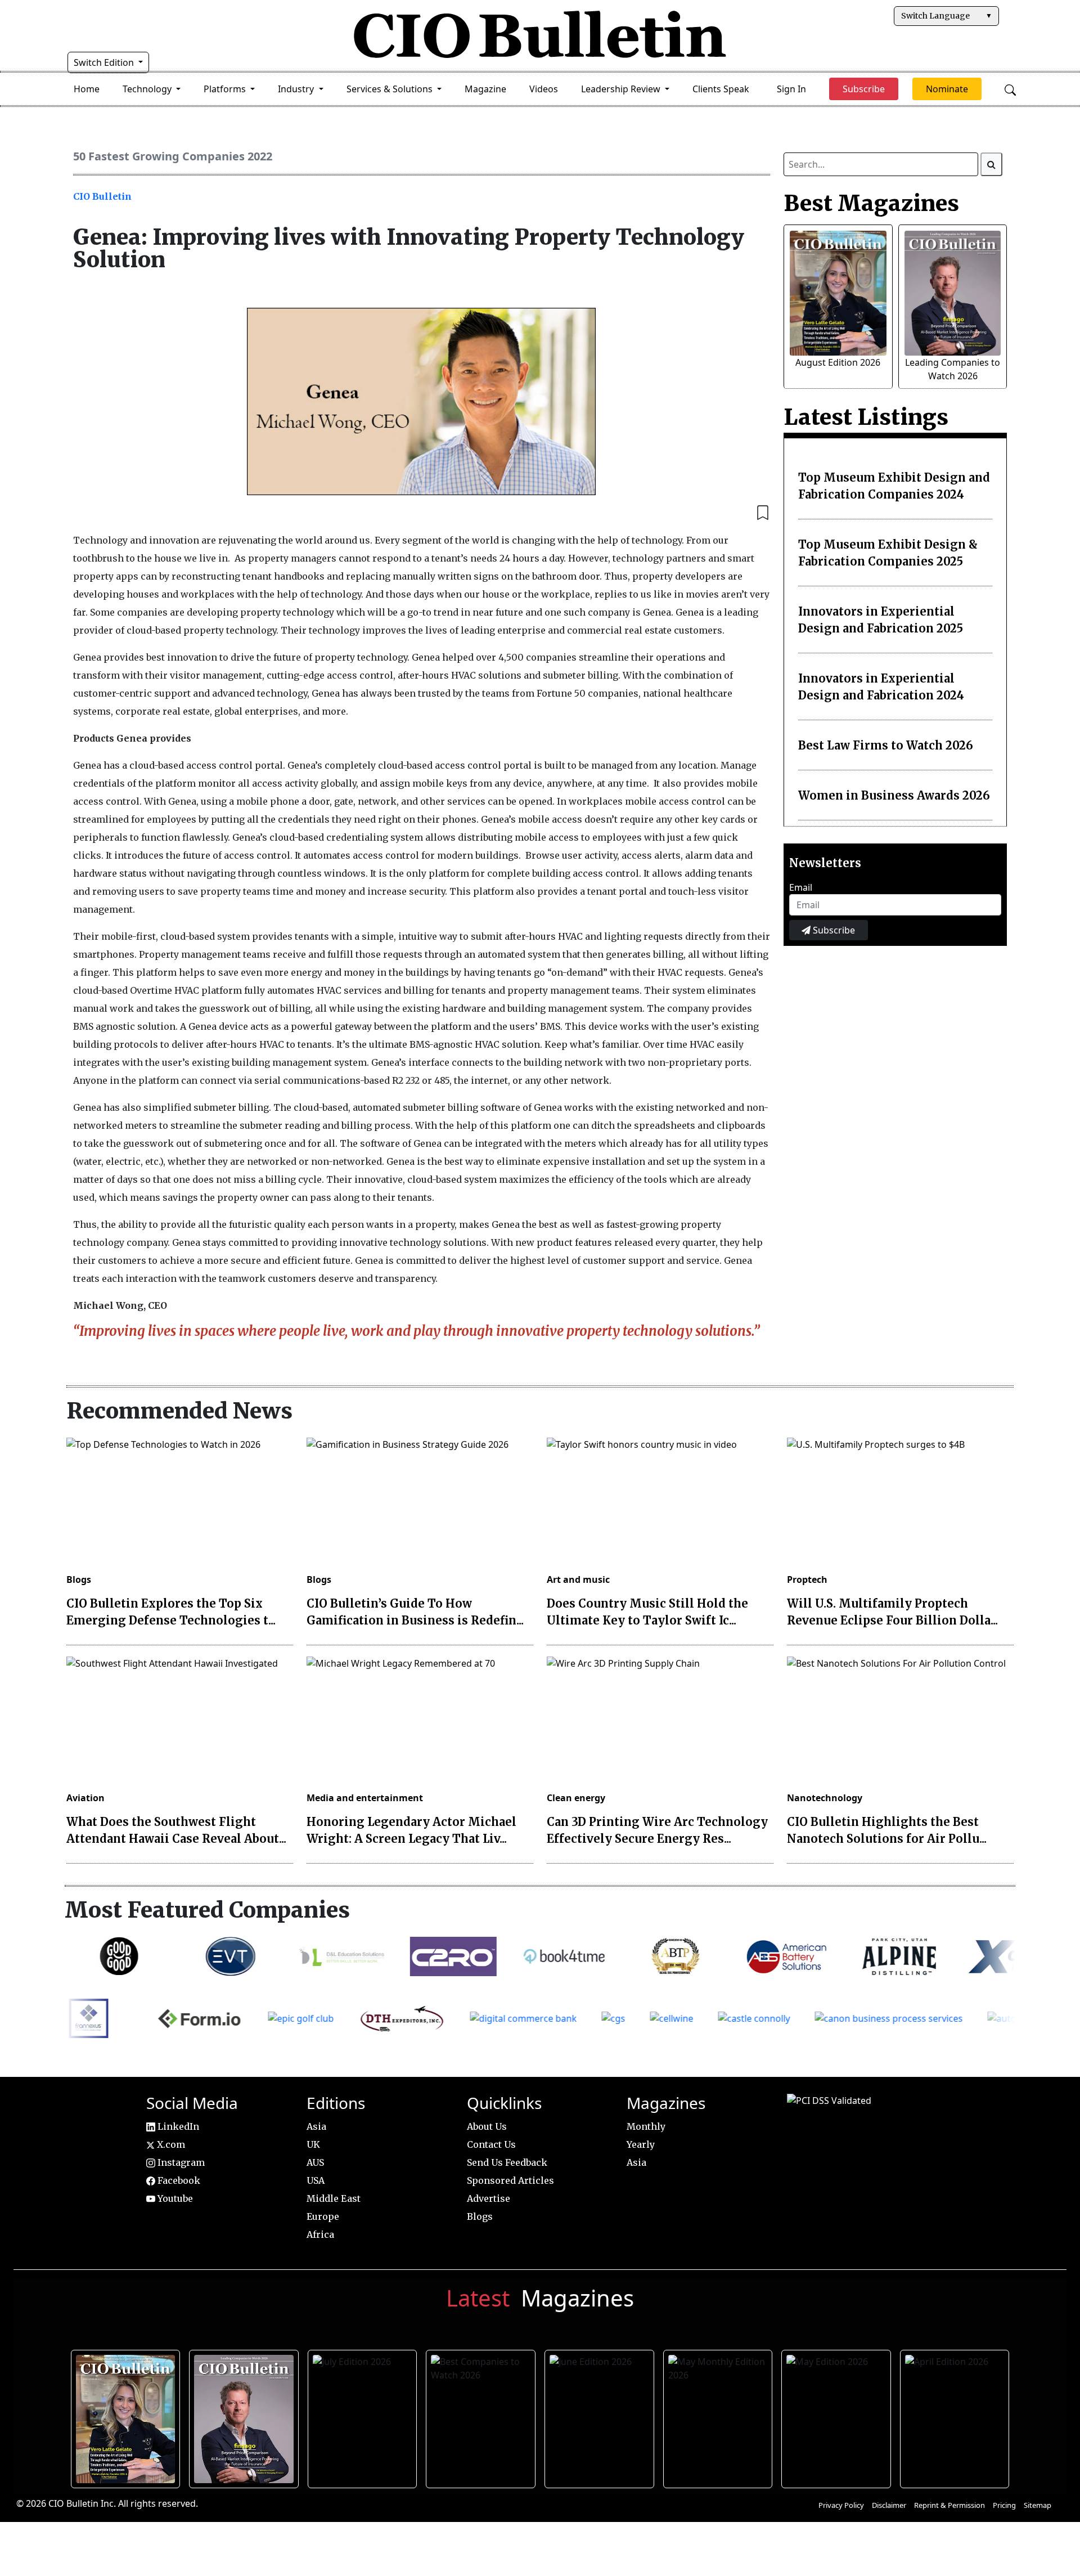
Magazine (485, 89)
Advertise (489, 2198)
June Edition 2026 (600, 2416)
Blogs (79, 1579)
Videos (544, 89)
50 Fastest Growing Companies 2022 (173, 156)
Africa (320, 2234)
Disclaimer (889, 2505)
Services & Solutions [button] (391, 89)
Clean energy (576, 1798)
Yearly (641, 2144)
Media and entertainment (365, 1798)
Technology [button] (148, 89)
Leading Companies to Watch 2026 (244, 2416)
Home (87, 89)
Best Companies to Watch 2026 (481, 2416)
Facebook (178, 2180)
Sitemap (1038, 2505)
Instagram (180, 2162)
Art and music (578, 1579)
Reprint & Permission (949, 2505)
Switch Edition (105, 62)
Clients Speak (721, 89)
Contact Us (491, 2144)
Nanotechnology (825, 1798)
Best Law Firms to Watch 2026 (886, 745)
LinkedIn (177, 2126)
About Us (487, 2126)
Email (801, 887)
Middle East (334, 2198)
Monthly (646, 2126)
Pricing (1004, 2505)
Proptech (807, 1579)
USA (316, 2180)
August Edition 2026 (838, 362)
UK (313, 2144)
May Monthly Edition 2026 (719, 2416)
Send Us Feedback (507, 2162)
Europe (323, 2216)
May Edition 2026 (837, 2416)
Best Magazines (871, 203)
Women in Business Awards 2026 (894, 795)
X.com (170, 2144)
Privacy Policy (841, 2505)
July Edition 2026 (363, 2416)
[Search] (992, 164)
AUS (315, 2162)
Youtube (174, 2198)
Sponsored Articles (510, 2180)
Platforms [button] (226, 89)
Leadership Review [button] (622, 89)
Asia (316, 2126)
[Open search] (1010, 89)
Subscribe (833, 930)
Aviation (85, 1798)
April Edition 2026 (955, 2416)
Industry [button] (297, 89)
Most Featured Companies (207, 1910)
